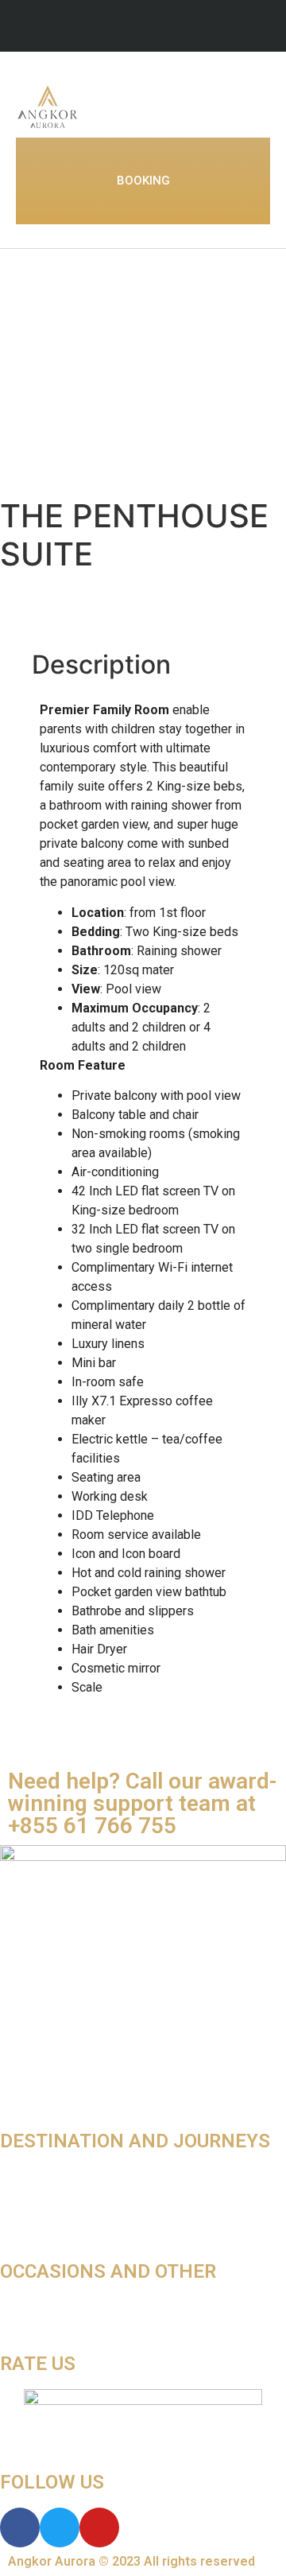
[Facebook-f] (143, 27)
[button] (259, 106)
